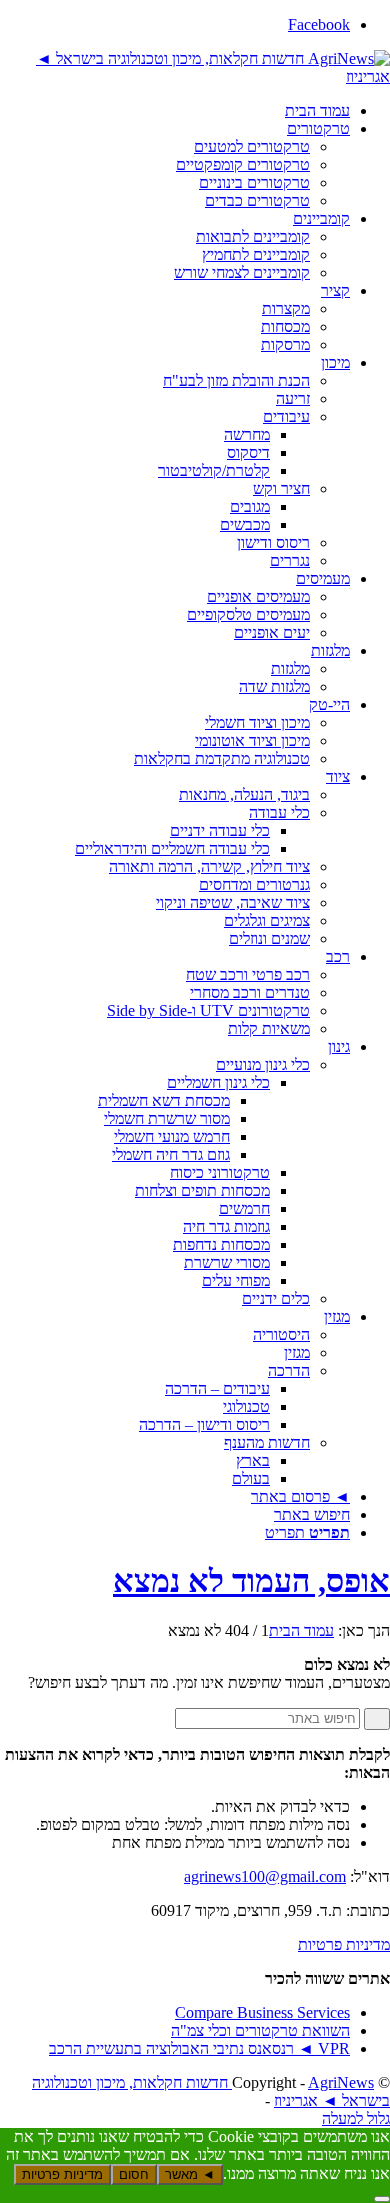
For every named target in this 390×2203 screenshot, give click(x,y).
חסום (134, 2174)
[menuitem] (175, 111)
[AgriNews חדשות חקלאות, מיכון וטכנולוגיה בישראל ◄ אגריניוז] (195, 76)
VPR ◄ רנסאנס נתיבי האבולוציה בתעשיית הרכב (199, 2048)
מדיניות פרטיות (344, 1944)
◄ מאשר (190, 2174)
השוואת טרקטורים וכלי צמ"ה (260, 2030)
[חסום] (382, 2199)
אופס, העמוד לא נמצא (251, 1581)
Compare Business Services (262, 2012)
